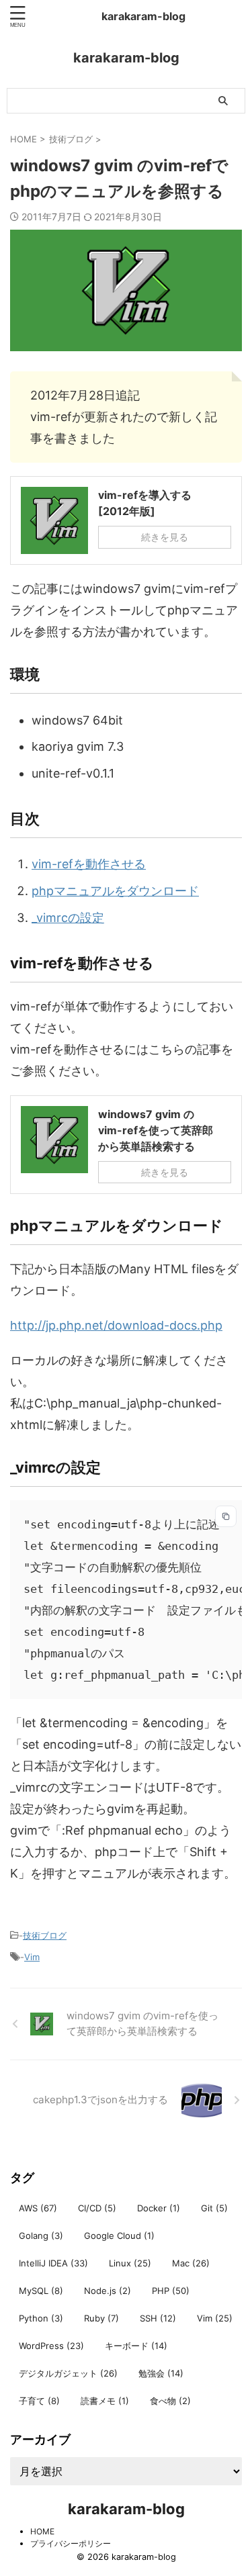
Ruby (101, 2318)
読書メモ (105, 2401)
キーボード (136, 2346)
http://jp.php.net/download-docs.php (116, 1325)
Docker (159, 2208)
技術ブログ (45, 1935)
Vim (32, 1957)
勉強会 (161, 2373)
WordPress (51, 2346)
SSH (158, 2318)
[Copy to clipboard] (226, 1516)
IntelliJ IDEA (53, 2263)
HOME (42, 2531)
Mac (191, 2263)
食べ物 (170, 2401)
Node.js (108, 2291)
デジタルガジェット (68, 2373)
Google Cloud (119, 2236)
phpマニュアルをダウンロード (115, 891)
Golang (41, 2236)
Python (41, 2318)
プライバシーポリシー (71, 2543)
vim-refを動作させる (89, 864)
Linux (130, 2263)
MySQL (41, 2291)
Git (214, 2208)
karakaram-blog (143, 16)
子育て (39, 2401)
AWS (38, 2208)
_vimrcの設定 (68, 918)
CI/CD (97, 2208)
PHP (171, 2291)
